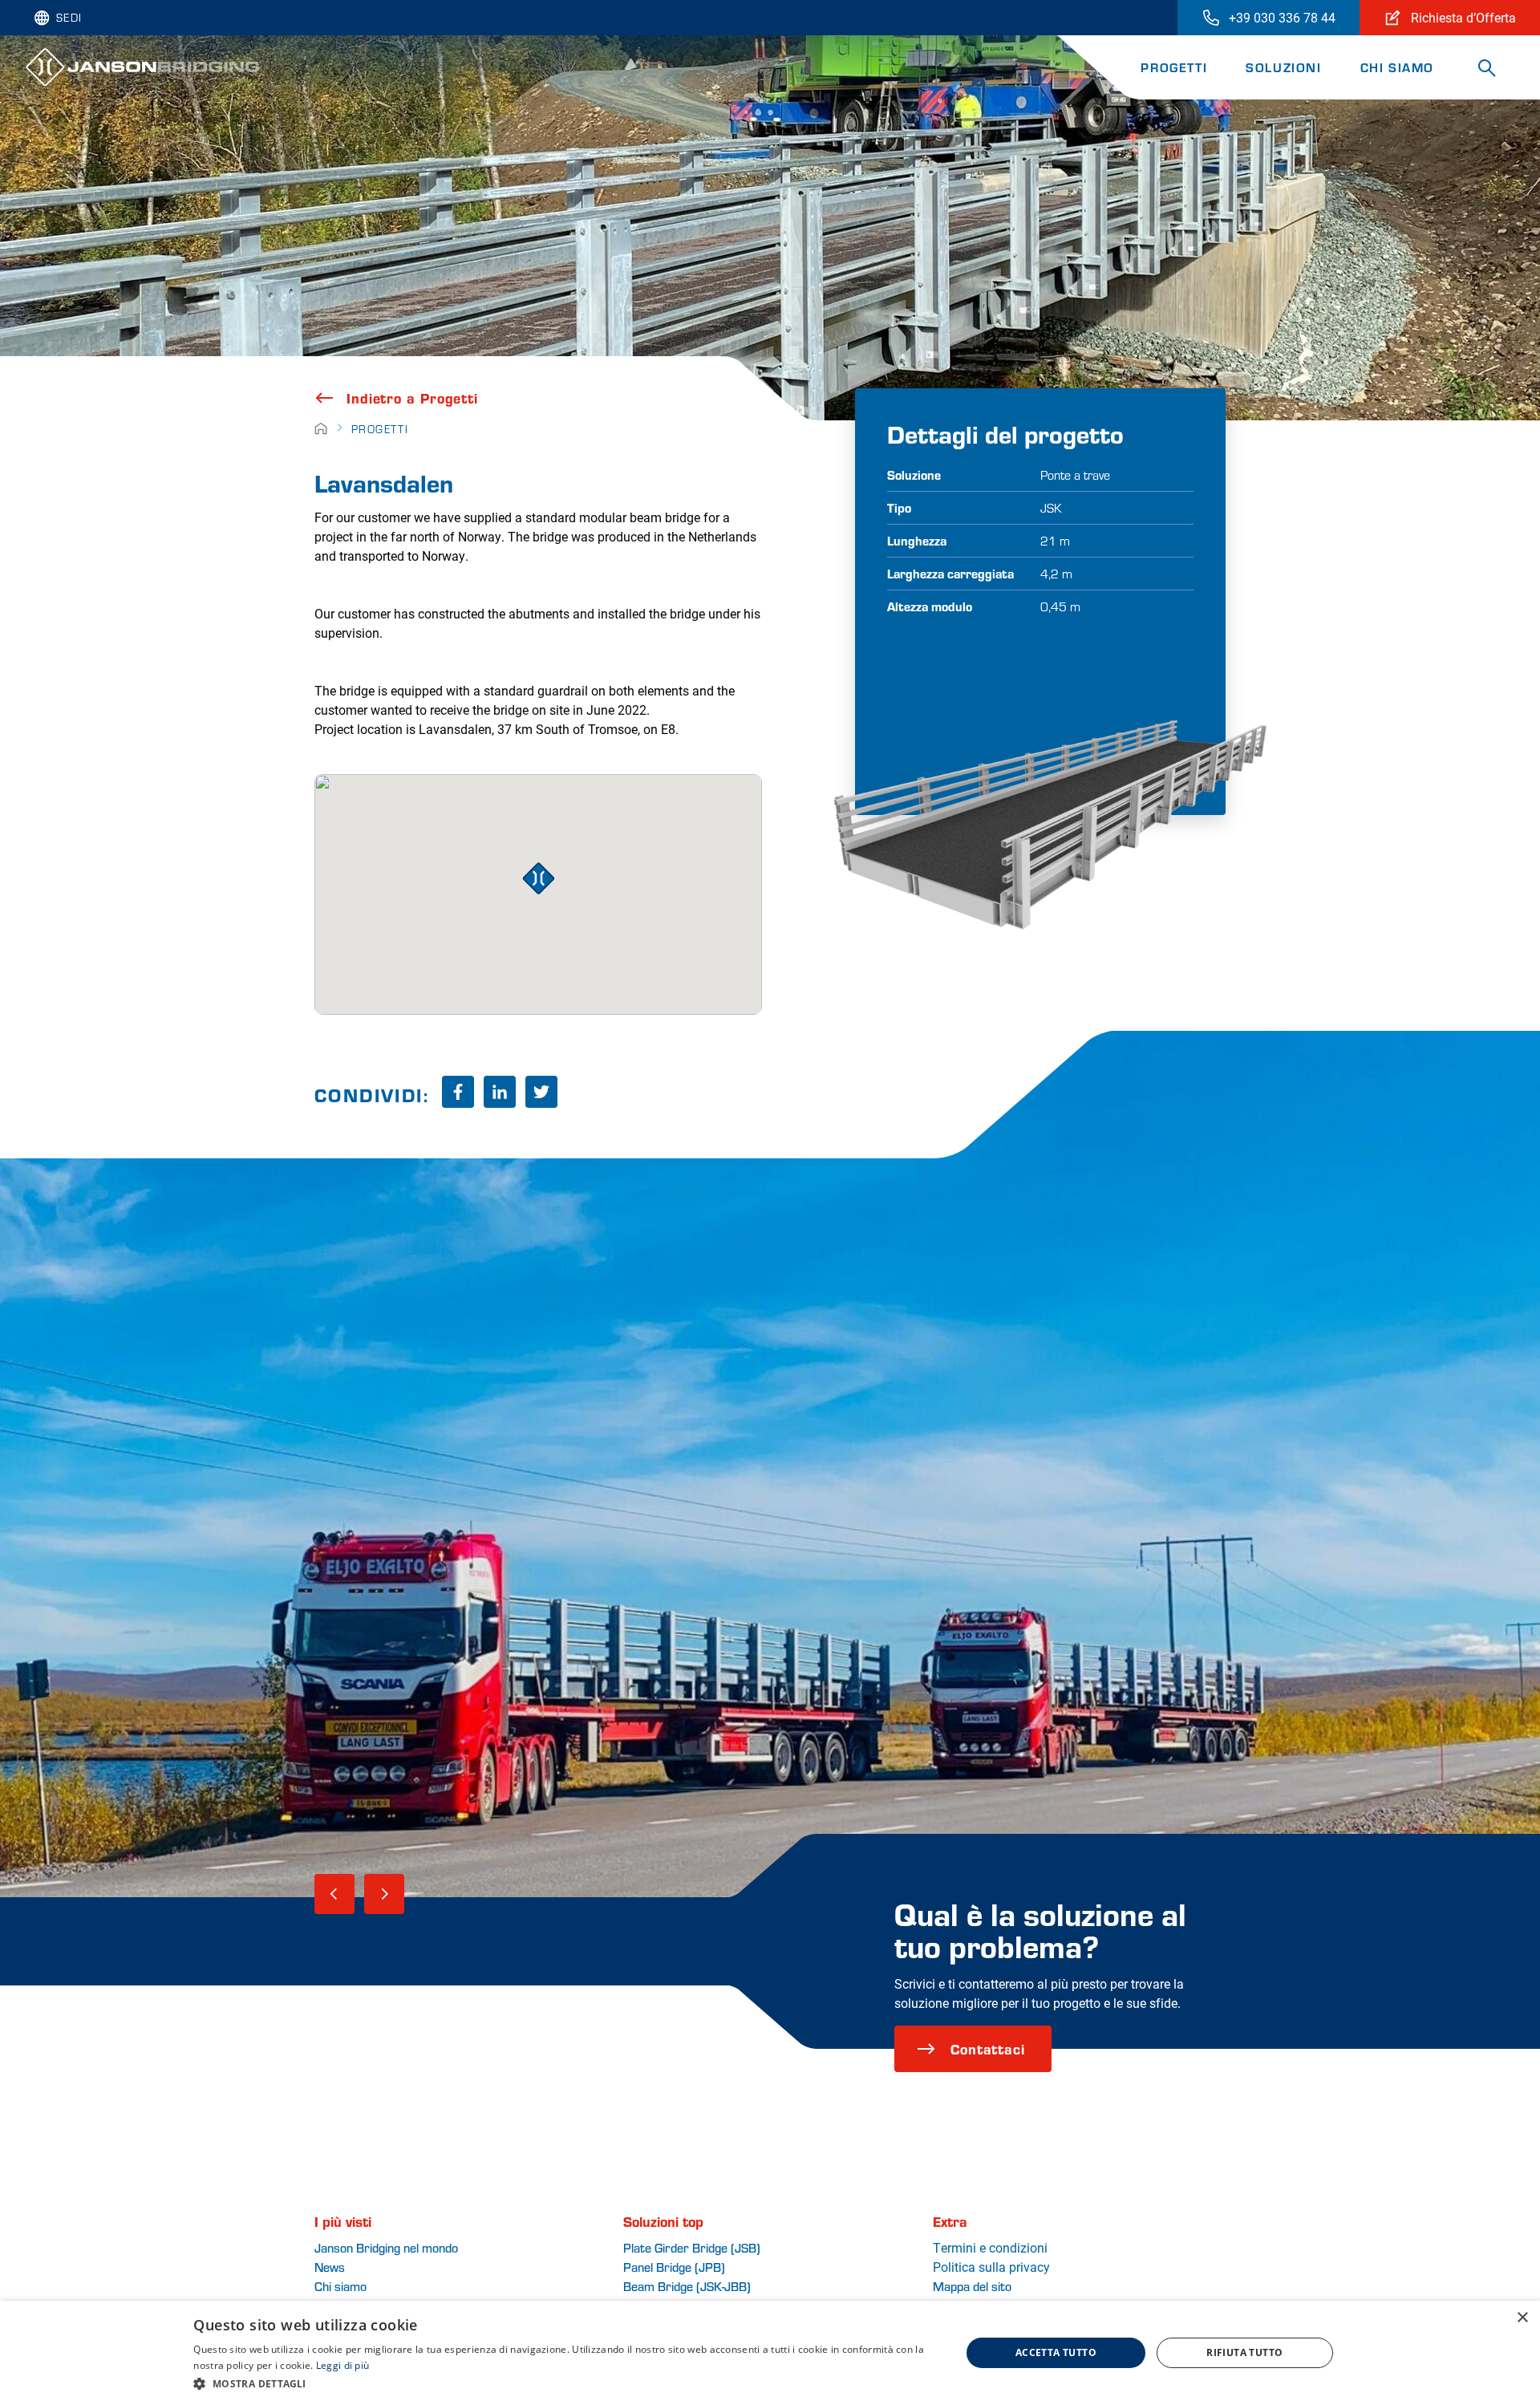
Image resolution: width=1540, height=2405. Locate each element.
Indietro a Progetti (412, 398)
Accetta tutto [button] (1056, 2352)
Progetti (1174, 67)
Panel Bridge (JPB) (674, 2267)
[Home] (321, 429)
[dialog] (770, 2353)
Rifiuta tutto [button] (1244, 2352)
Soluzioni (1283, 67)
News (330, 2267)
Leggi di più (343, 2365)
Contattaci (988, 2048)
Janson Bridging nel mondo (386, 2247)
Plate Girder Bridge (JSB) (692, 2247)
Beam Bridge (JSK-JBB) (687, 2286)
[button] (565, 2383)
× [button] (1522, 2318)
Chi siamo (1397, 67)
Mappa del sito (972, 2286)
